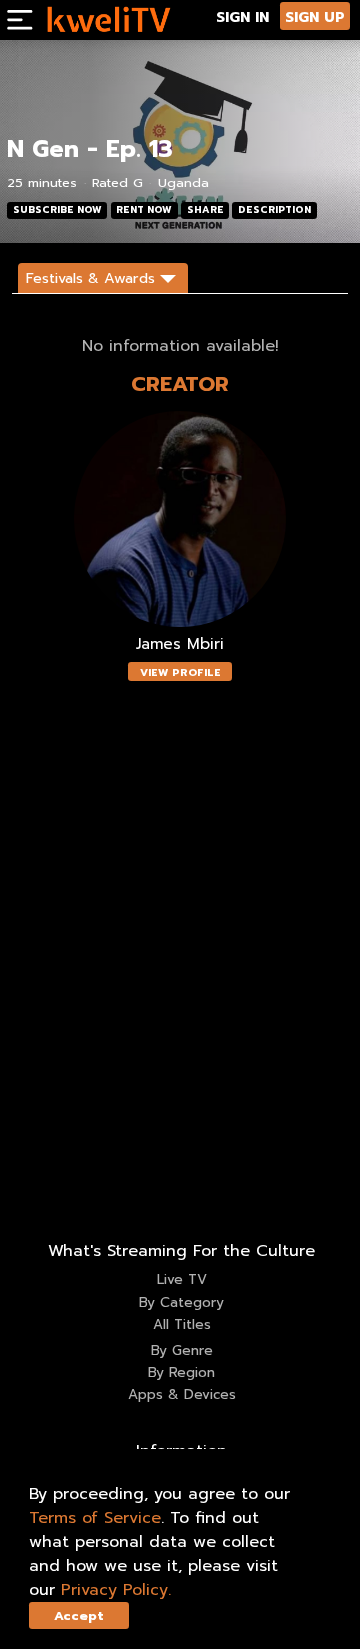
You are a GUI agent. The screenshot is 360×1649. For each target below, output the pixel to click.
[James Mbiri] (179, 519)
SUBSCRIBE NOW (57, 210)
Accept (79, 1615)
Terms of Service (95, 1518)
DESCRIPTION (274, 210)
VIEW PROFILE (180, 672)
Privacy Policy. (116, 1590)
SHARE (205, 210)
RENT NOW (144, 210)
